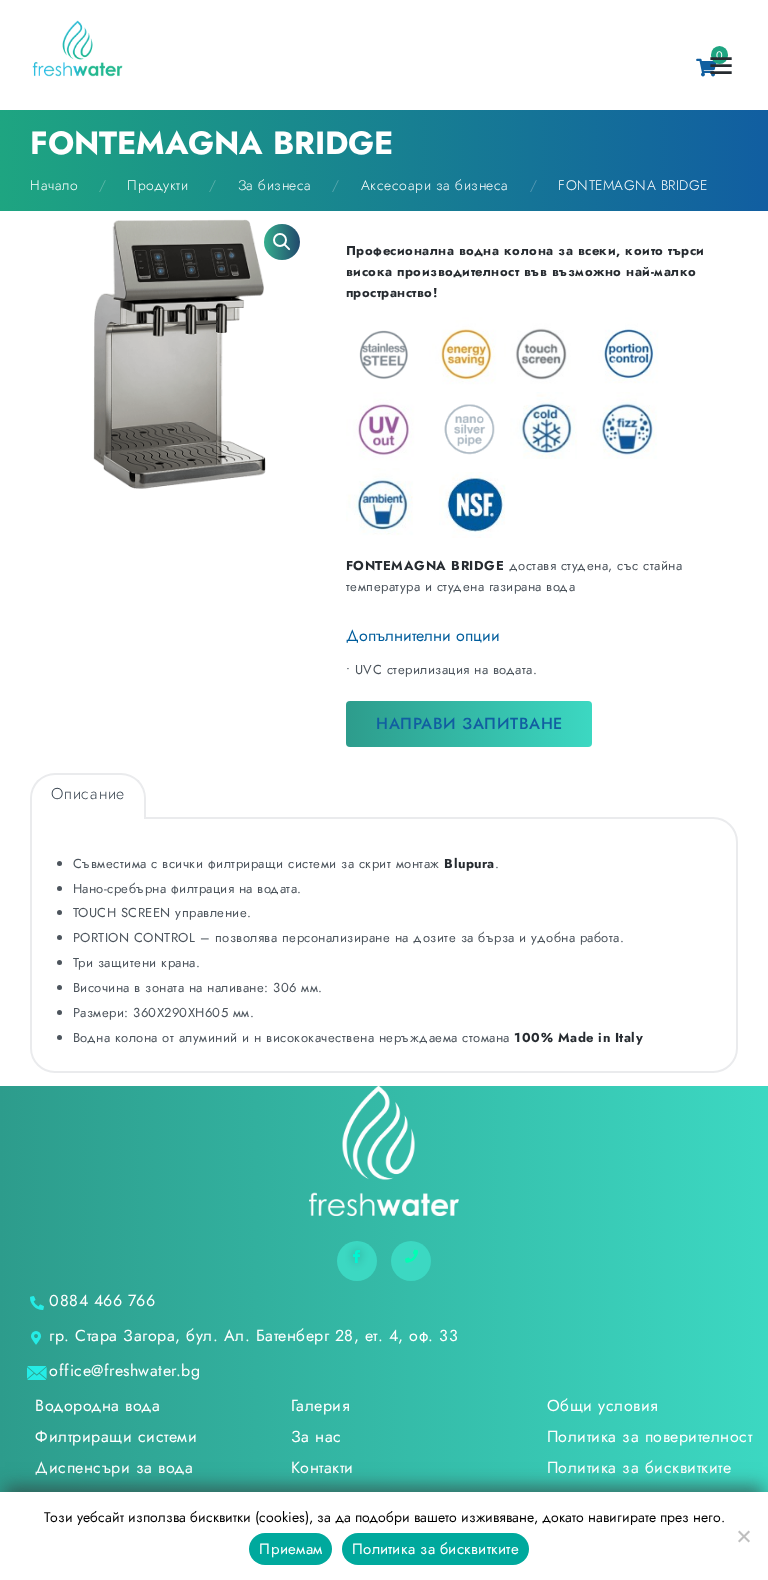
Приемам (290, 1549)
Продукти (157, 185)
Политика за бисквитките (435, 1549)
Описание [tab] (88, 793)
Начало (54, 185)
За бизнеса (275, 185)
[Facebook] (357, 1261)
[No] (743, 1536)
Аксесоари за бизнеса (435, 185)
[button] (282, 242)
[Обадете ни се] (411, 1261)
